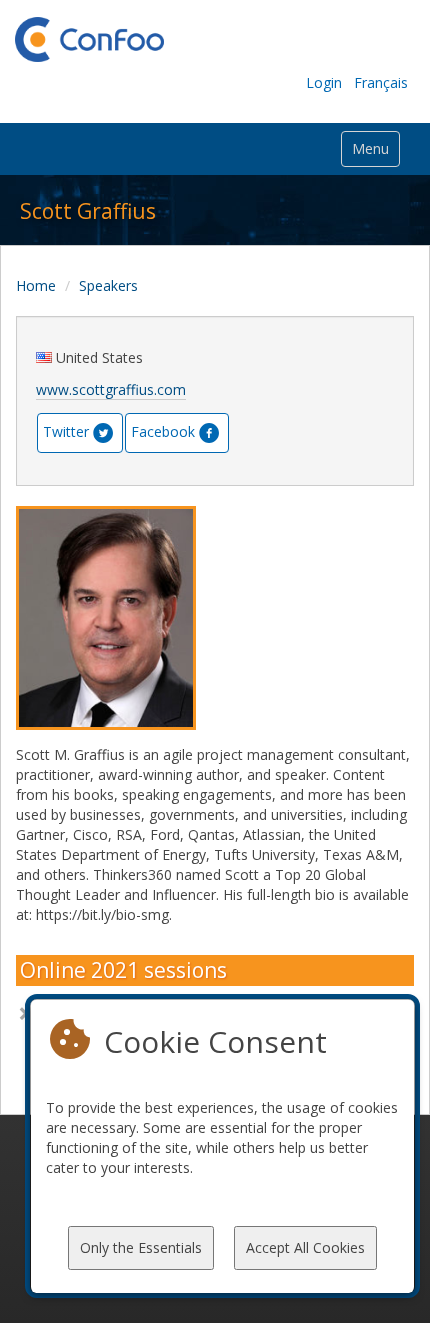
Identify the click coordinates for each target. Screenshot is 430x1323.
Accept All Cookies (305, 1247)
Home (36, 285)
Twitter (66, 431)
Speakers (108, 285)
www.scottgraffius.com (111, 389)
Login (324, 82)
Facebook (163, 431)
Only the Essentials (141, 1247)
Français (381, 82)
